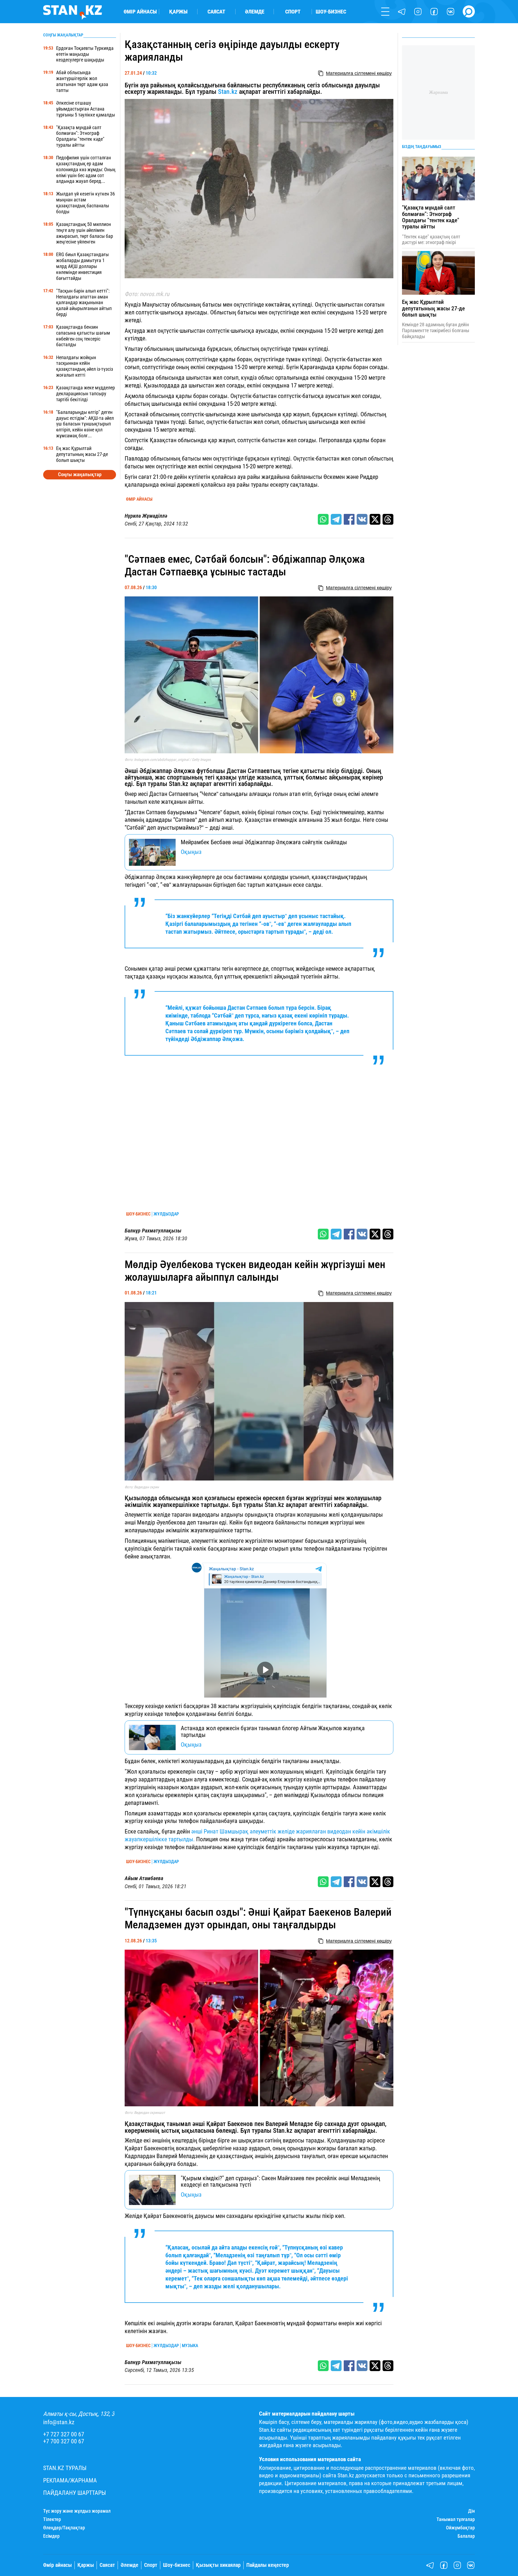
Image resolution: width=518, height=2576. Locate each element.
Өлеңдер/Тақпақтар (64, 2528)
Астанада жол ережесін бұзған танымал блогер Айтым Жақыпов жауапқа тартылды (273, 1731)
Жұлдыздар (166, 1214)
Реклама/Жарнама (70, 2480)
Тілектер (52, 2519)
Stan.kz (228, 92)
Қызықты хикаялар (218, 2565)
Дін (471, 2511)
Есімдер (51, 2536)
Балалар (466, 2536)
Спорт (293, 12)
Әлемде (255, 12)
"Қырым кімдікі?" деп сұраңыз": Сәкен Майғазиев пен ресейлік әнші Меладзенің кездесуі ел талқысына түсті (280, 2181)
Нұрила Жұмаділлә (146, 516)
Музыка (190, 2346)
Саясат (216, 12)
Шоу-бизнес (331, 12)
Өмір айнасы (140, 12)
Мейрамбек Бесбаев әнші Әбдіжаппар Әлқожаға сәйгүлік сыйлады (264, 842)
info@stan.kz (59, 2422)
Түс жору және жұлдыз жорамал (77, 2511)
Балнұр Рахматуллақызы (153, 1231)
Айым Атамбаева (144, 1878)
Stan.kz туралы (65, 2468)
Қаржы (178, 12)
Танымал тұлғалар (456, 2519)
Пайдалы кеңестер (268, 2565)
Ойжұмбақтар (460, 2528)
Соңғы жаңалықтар (80, 474)
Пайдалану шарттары (75, 2493)
